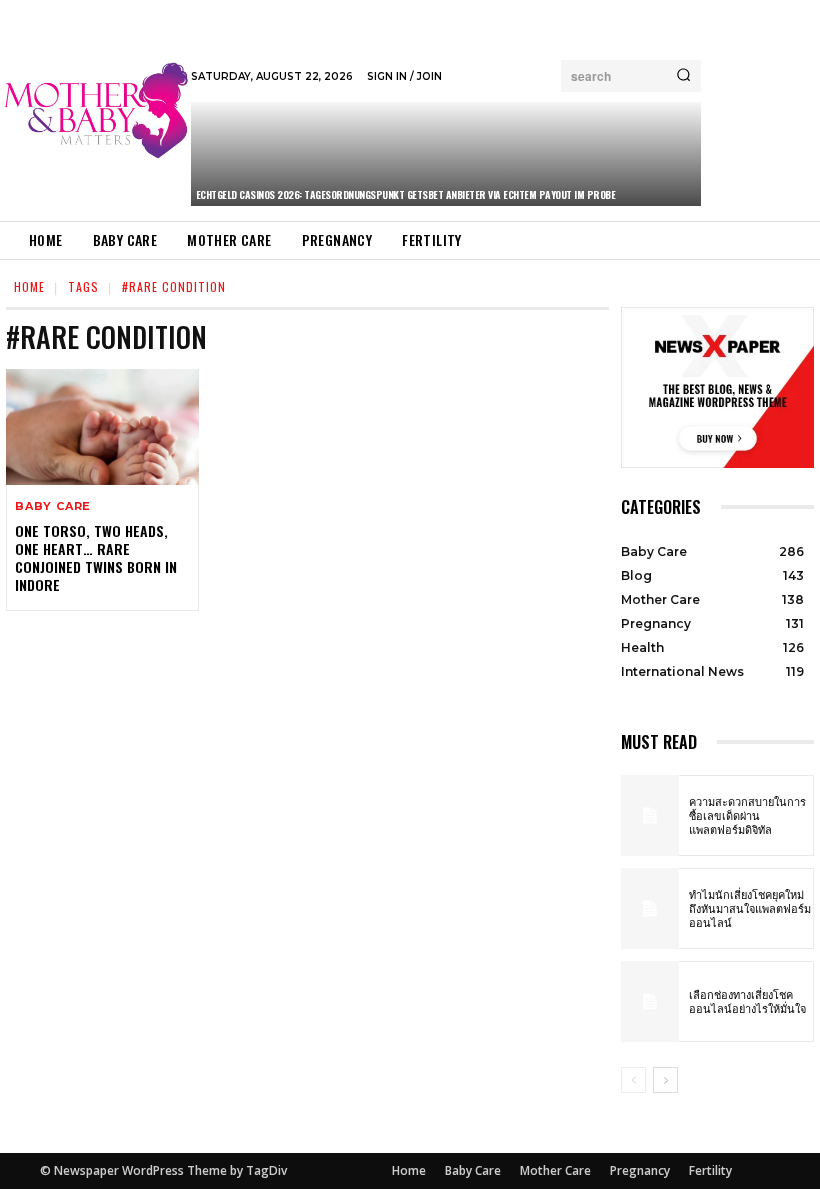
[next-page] (665, 1080)
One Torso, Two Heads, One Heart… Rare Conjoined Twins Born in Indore (96, 558)
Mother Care (555, 1170)
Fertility (710, 1170)
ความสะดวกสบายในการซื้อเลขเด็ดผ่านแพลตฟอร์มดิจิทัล (747, 815)
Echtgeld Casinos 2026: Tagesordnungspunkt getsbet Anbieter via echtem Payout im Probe (406, 194)
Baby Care (53, 506)
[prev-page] (633, 1080)
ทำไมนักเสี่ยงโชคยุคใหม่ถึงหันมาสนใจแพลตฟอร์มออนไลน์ (750, 908)
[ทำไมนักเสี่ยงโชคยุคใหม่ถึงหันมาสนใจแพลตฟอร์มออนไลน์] (650, 908)
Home (29, 286)
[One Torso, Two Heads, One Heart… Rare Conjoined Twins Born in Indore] (102, 427)
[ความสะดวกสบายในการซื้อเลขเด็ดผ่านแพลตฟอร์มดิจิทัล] (650, 815)
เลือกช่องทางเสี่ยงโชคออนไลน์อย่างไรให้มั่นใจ (747, 1001)
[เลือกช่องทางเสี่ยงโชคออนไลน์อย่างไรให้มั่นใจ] (650, 1001)
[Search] (683, 76)
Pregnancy (640, 1170)
